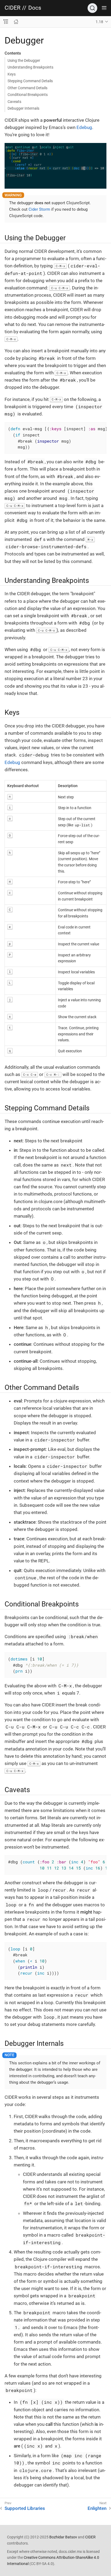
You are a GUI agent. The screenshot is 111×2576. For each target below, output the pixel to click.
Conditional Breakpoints (28, 95)
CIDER (13, 8)
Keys (12, 74)
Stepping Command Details (30, 81)
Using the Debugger (24, 60)
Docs (35, 8)
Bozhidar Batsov (63, 2537)
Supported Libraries (25, 2508)
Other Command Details (27, 88)
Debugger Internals (23, 108)
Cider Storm (39, 209)
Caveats (14, 102)
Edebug (84, 127)
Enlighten (97, 2508)
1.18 (99, 22)
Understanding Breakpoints (30, 67)
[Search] (92, 8)
